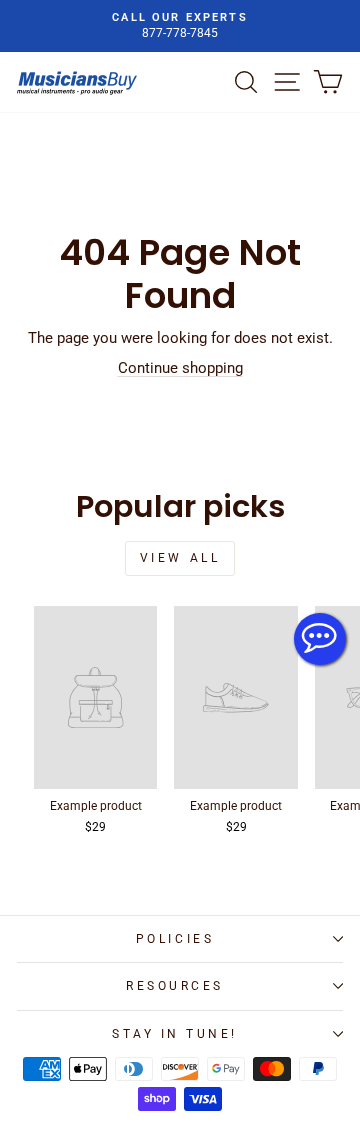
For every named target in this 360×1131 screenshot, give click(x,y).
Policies (175, 939)
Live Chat (320, 639)
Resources (175, 986)
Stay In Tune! (175, 1034)
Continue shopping (180, 368)
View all (180, 558)
